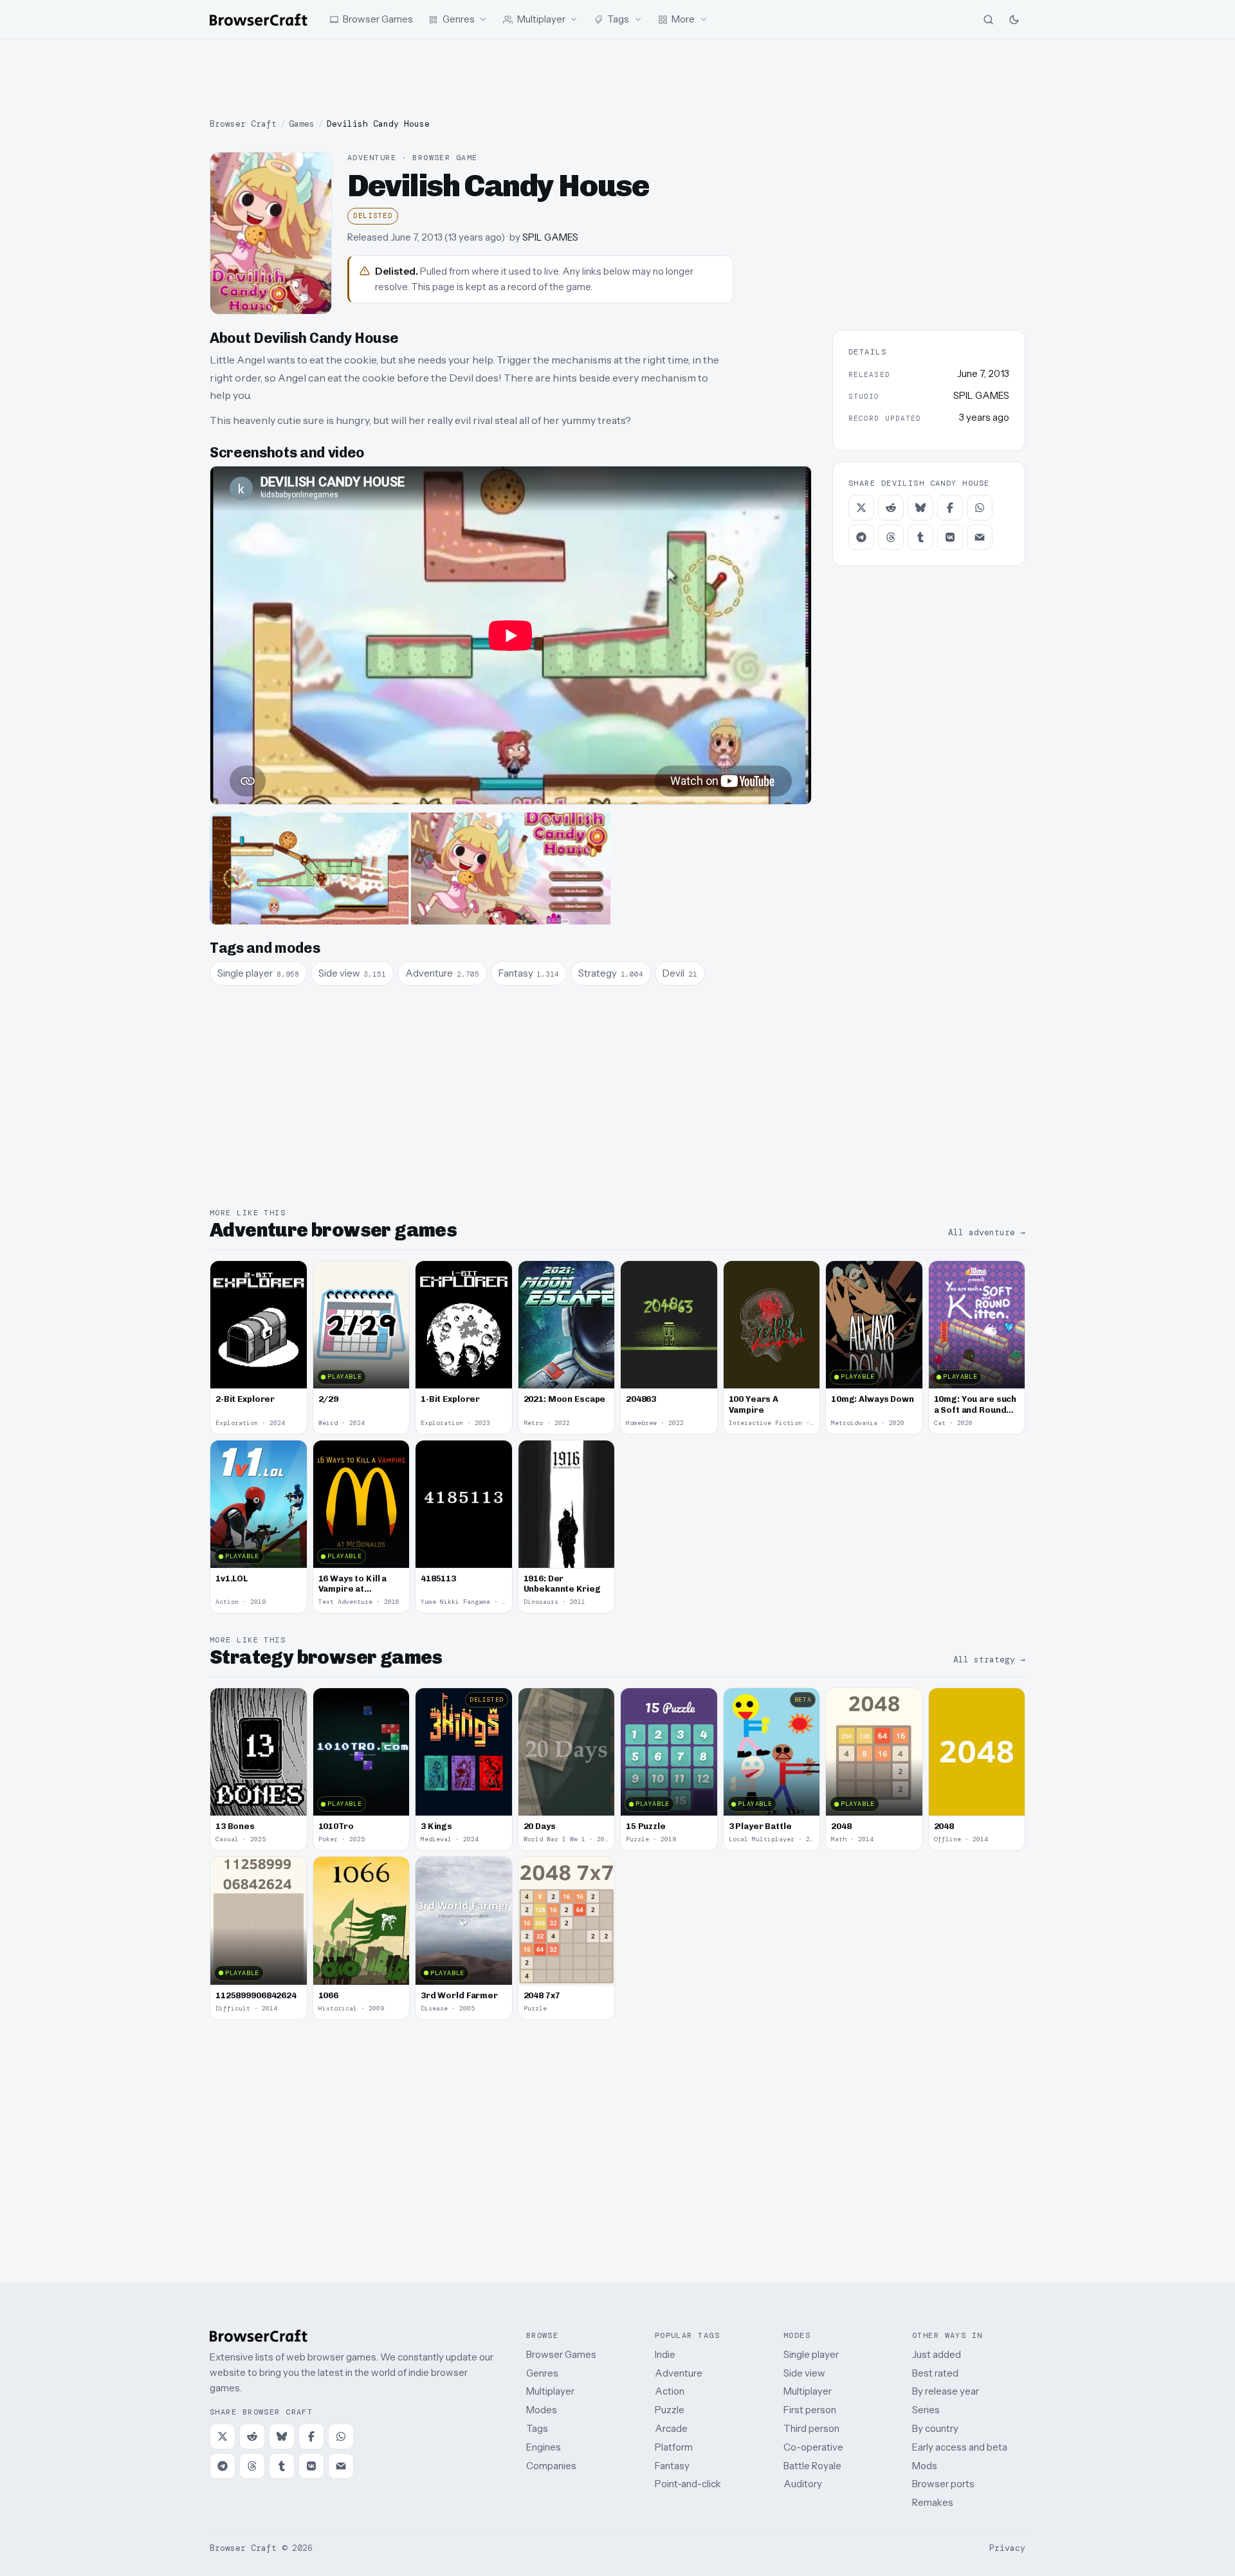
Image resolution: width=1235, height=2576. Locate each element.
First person (810, 2410)
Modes (542, 2410)
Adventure (679, 2373)
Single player (811, 2354)
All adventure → (987, 1232)
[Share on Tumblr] (920, 537)
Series (926, 2410)
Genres (542, 2373)
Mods (925, 2466)
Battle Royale (812, 2466)
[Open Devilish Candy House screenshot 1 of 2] (309, 869)
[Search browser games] (988, 19)
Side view (804, 2373)
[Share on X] (861, 508)
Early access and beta (960, 2447)
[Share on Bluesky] (920, 508)
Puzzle (670, 2410)
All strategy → (989, 1660)
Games (302, 124)
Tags (537, 2428)
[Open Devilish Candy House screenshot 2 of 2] (510, 869)
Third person (811, 2428)
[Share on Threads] (891, 537)
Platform (674, 2447)
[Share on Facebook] (950, 508)
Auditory (803, 2484)
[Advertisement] (617, 78)
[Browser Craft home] (259, 20)
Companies (551, 2466)
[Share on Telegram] (861, 537)
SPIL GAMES (550, 237)
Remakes (933, 2502)
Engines (544, 2447)
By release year (946, 2391)
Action (670, 2391)
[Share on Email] (980, 537)
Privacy (1007, 2548)
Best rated (935, 2373)
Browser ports (943, 2484)
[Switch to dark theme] (1014, 19)
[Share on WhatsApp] (980, 508)
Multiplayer (550, 2391)
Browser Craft (243, 124)
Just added (937, 2354)
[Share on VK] (950, 537)
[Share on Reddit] (891, 508)
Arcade (671, 2428)
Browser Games (561, 2354)
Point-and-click (688, 2484)
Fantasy (672, 2466)
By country (935, 2428)
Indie (665, 2354)
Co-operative (813, 2447)
